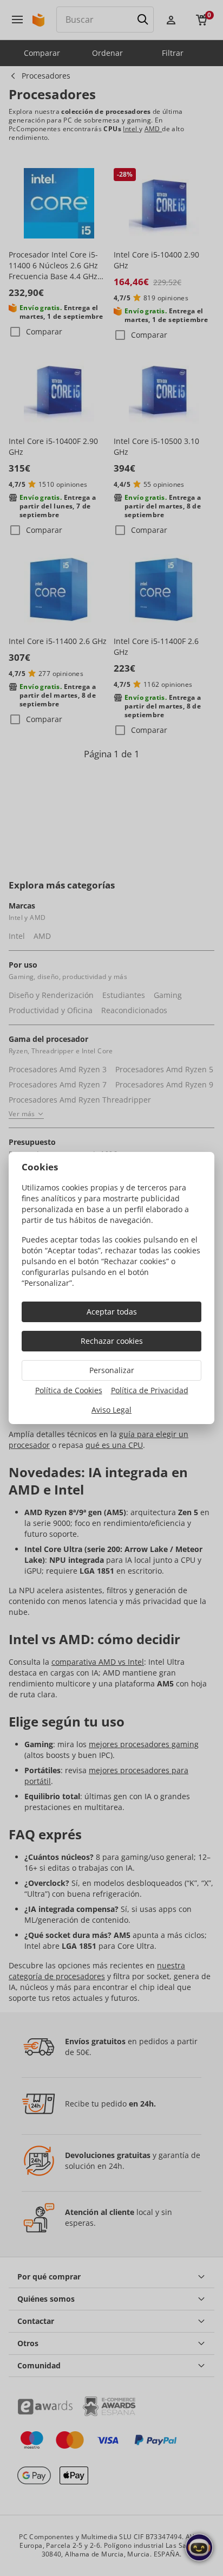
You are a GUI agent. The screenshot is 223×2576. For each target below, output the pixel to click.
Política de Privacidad (150, 1390)
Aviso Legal (111, 1410)
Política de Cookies (69, 1390)
